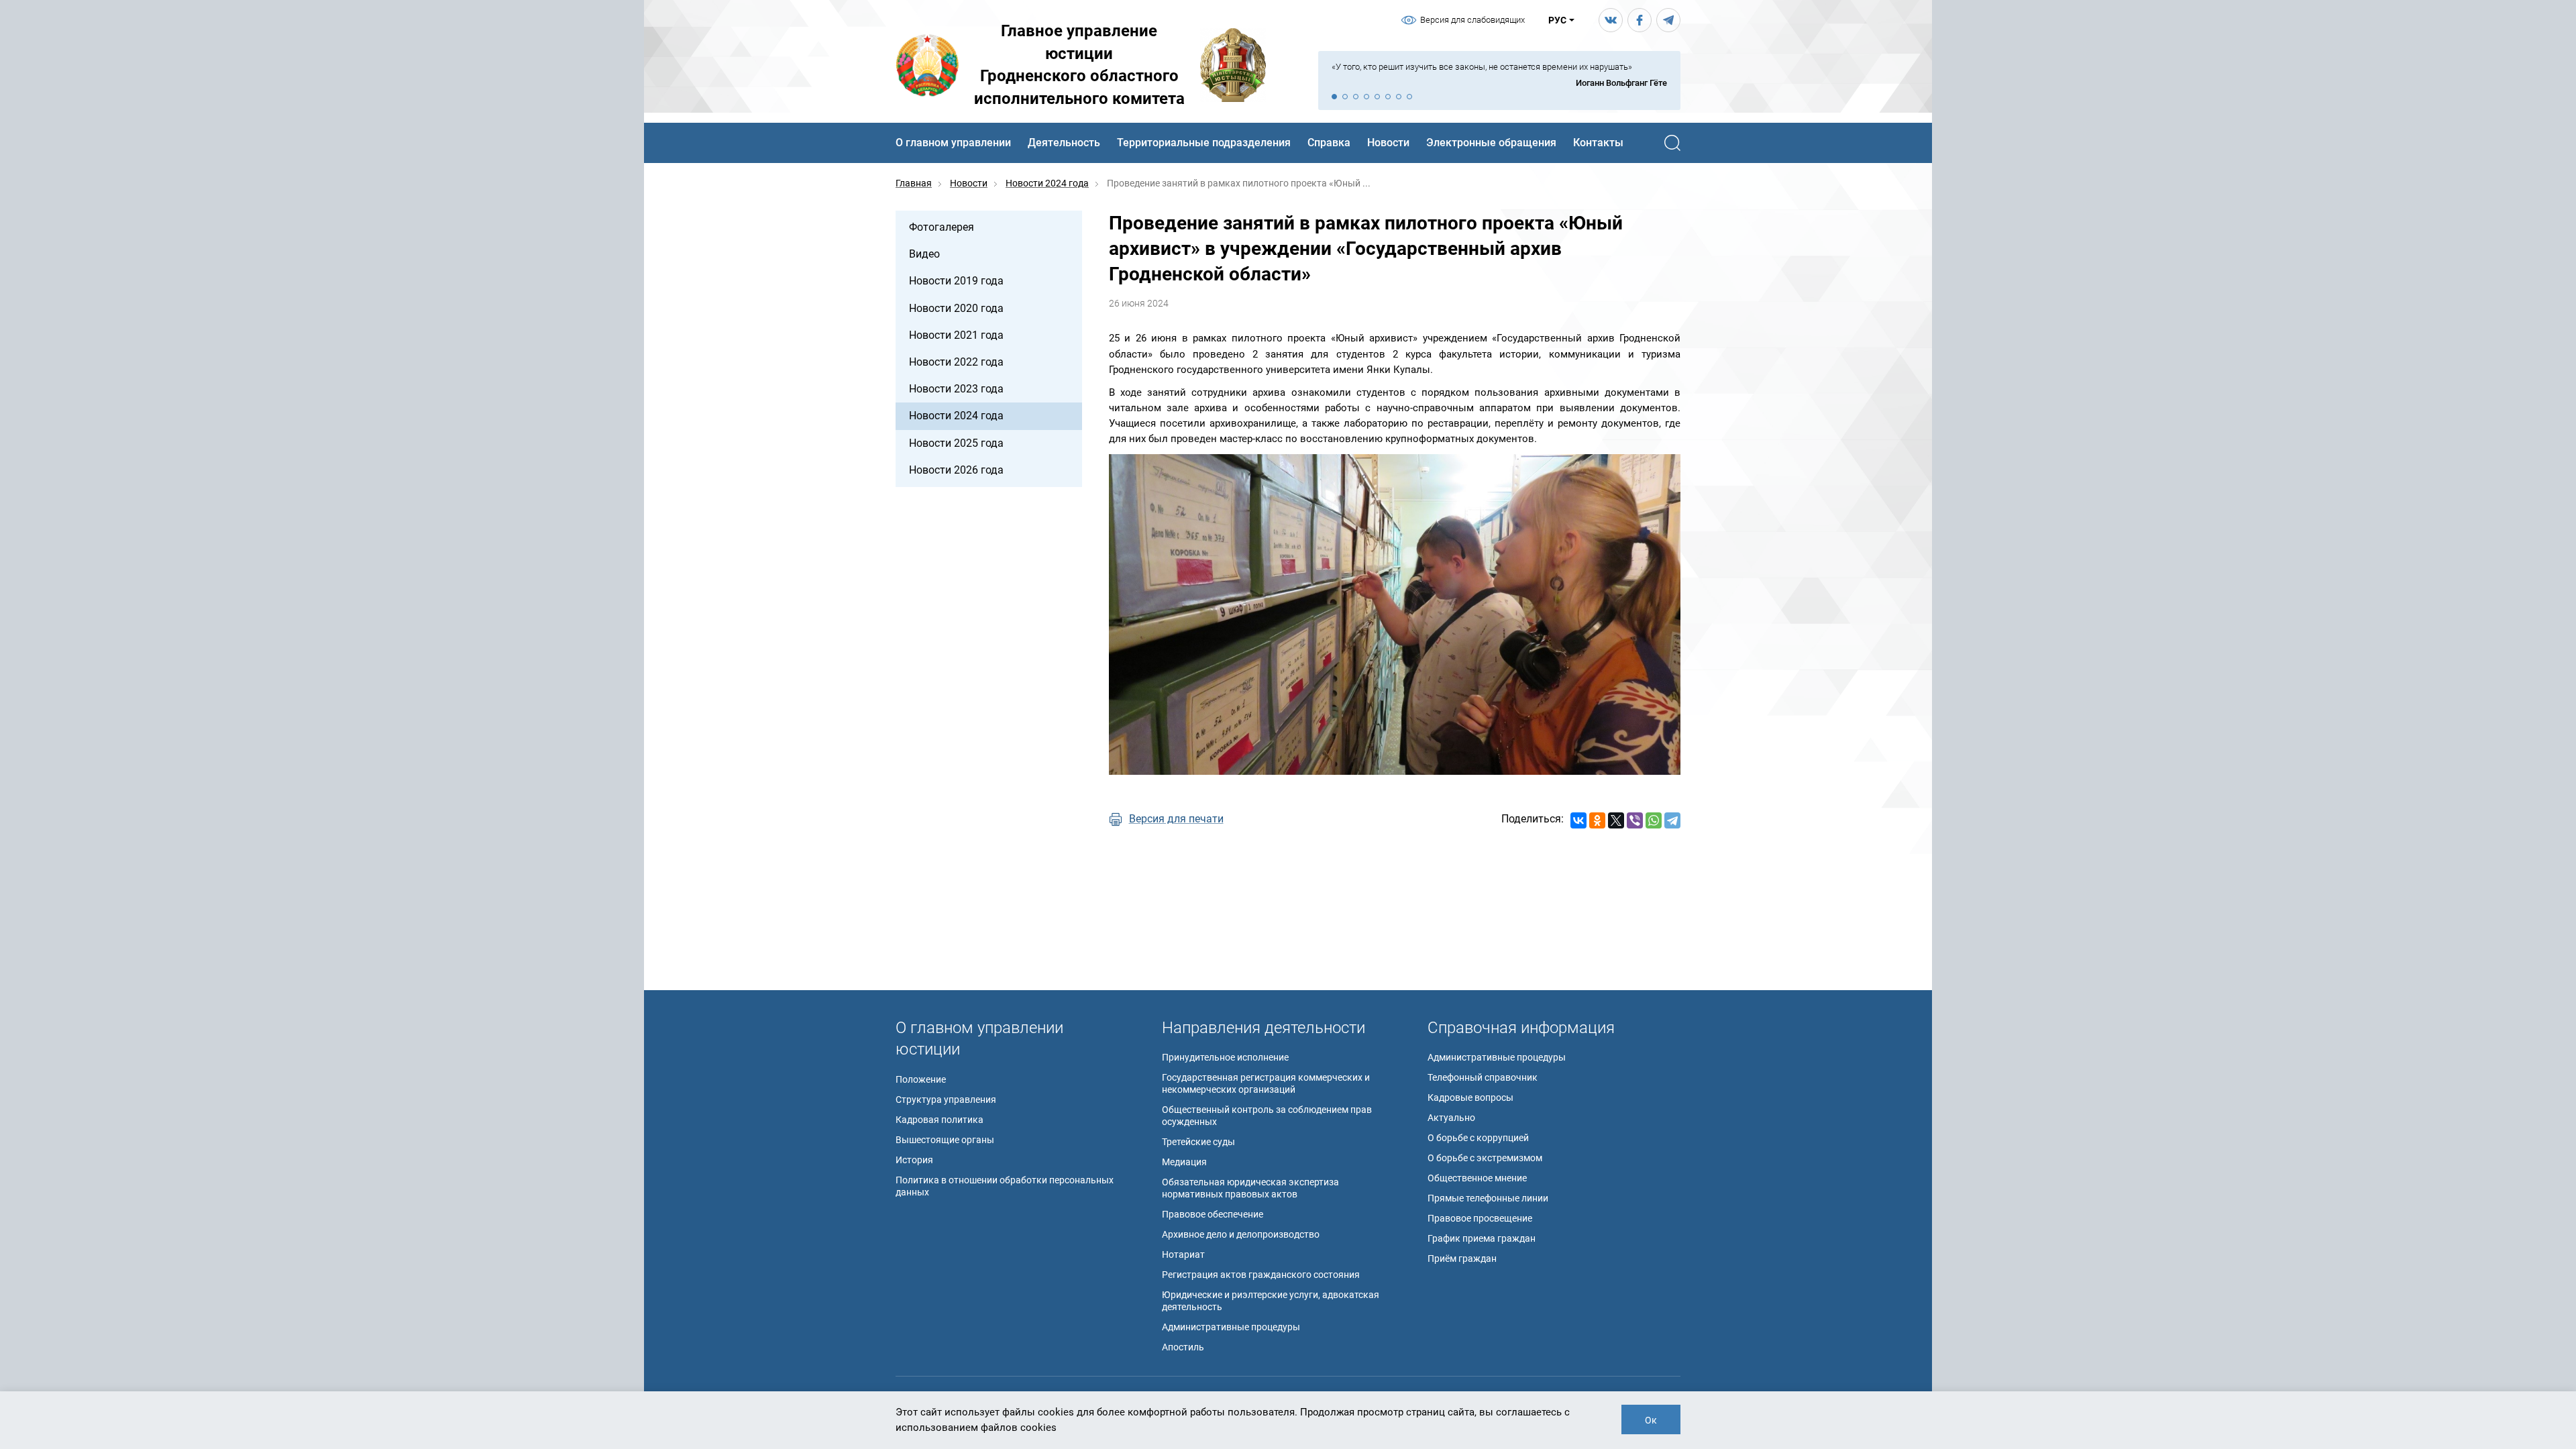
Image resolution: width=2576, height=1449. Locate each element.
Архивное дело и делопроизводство (1241, 1234)
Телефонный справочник (1483, 1077)
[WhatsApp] (1654, 820)
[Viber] (1635, 820)
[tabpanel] (1499, 75)
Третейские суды (1198, 1142)
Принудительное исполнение (1225, 1057)
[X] (1616, 820)
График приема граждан (1482, 1238)
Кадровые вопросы (1470, 1097)
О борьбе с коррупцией (1478, 1138)
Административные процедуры (1231, 1327)
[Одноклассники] (1597, 820)
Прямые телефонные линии (1488, 1198)
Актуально (1451, 1118)
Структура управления (946, 1099)
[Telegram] (1672, 820)
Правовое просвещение (1480, 1218)
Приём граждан (1462, 1258)
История (914, 1160)
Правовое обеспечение (1213, 1214)
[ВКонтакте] (1578, 820)
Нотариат (1183, 1254)
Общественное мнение (1477, 1178)
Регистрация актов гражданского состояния (1261, 1275)
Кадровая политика (940, 1120)
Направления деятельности (1264, 1028)
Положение (921, 1079)
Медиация (1184, 1162)
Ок (1651, 1420)
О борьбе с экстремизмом (1485, 1158)
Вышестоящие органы (945, 1140)
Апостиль (1183, 1347)
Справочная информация (1521, 1028)
